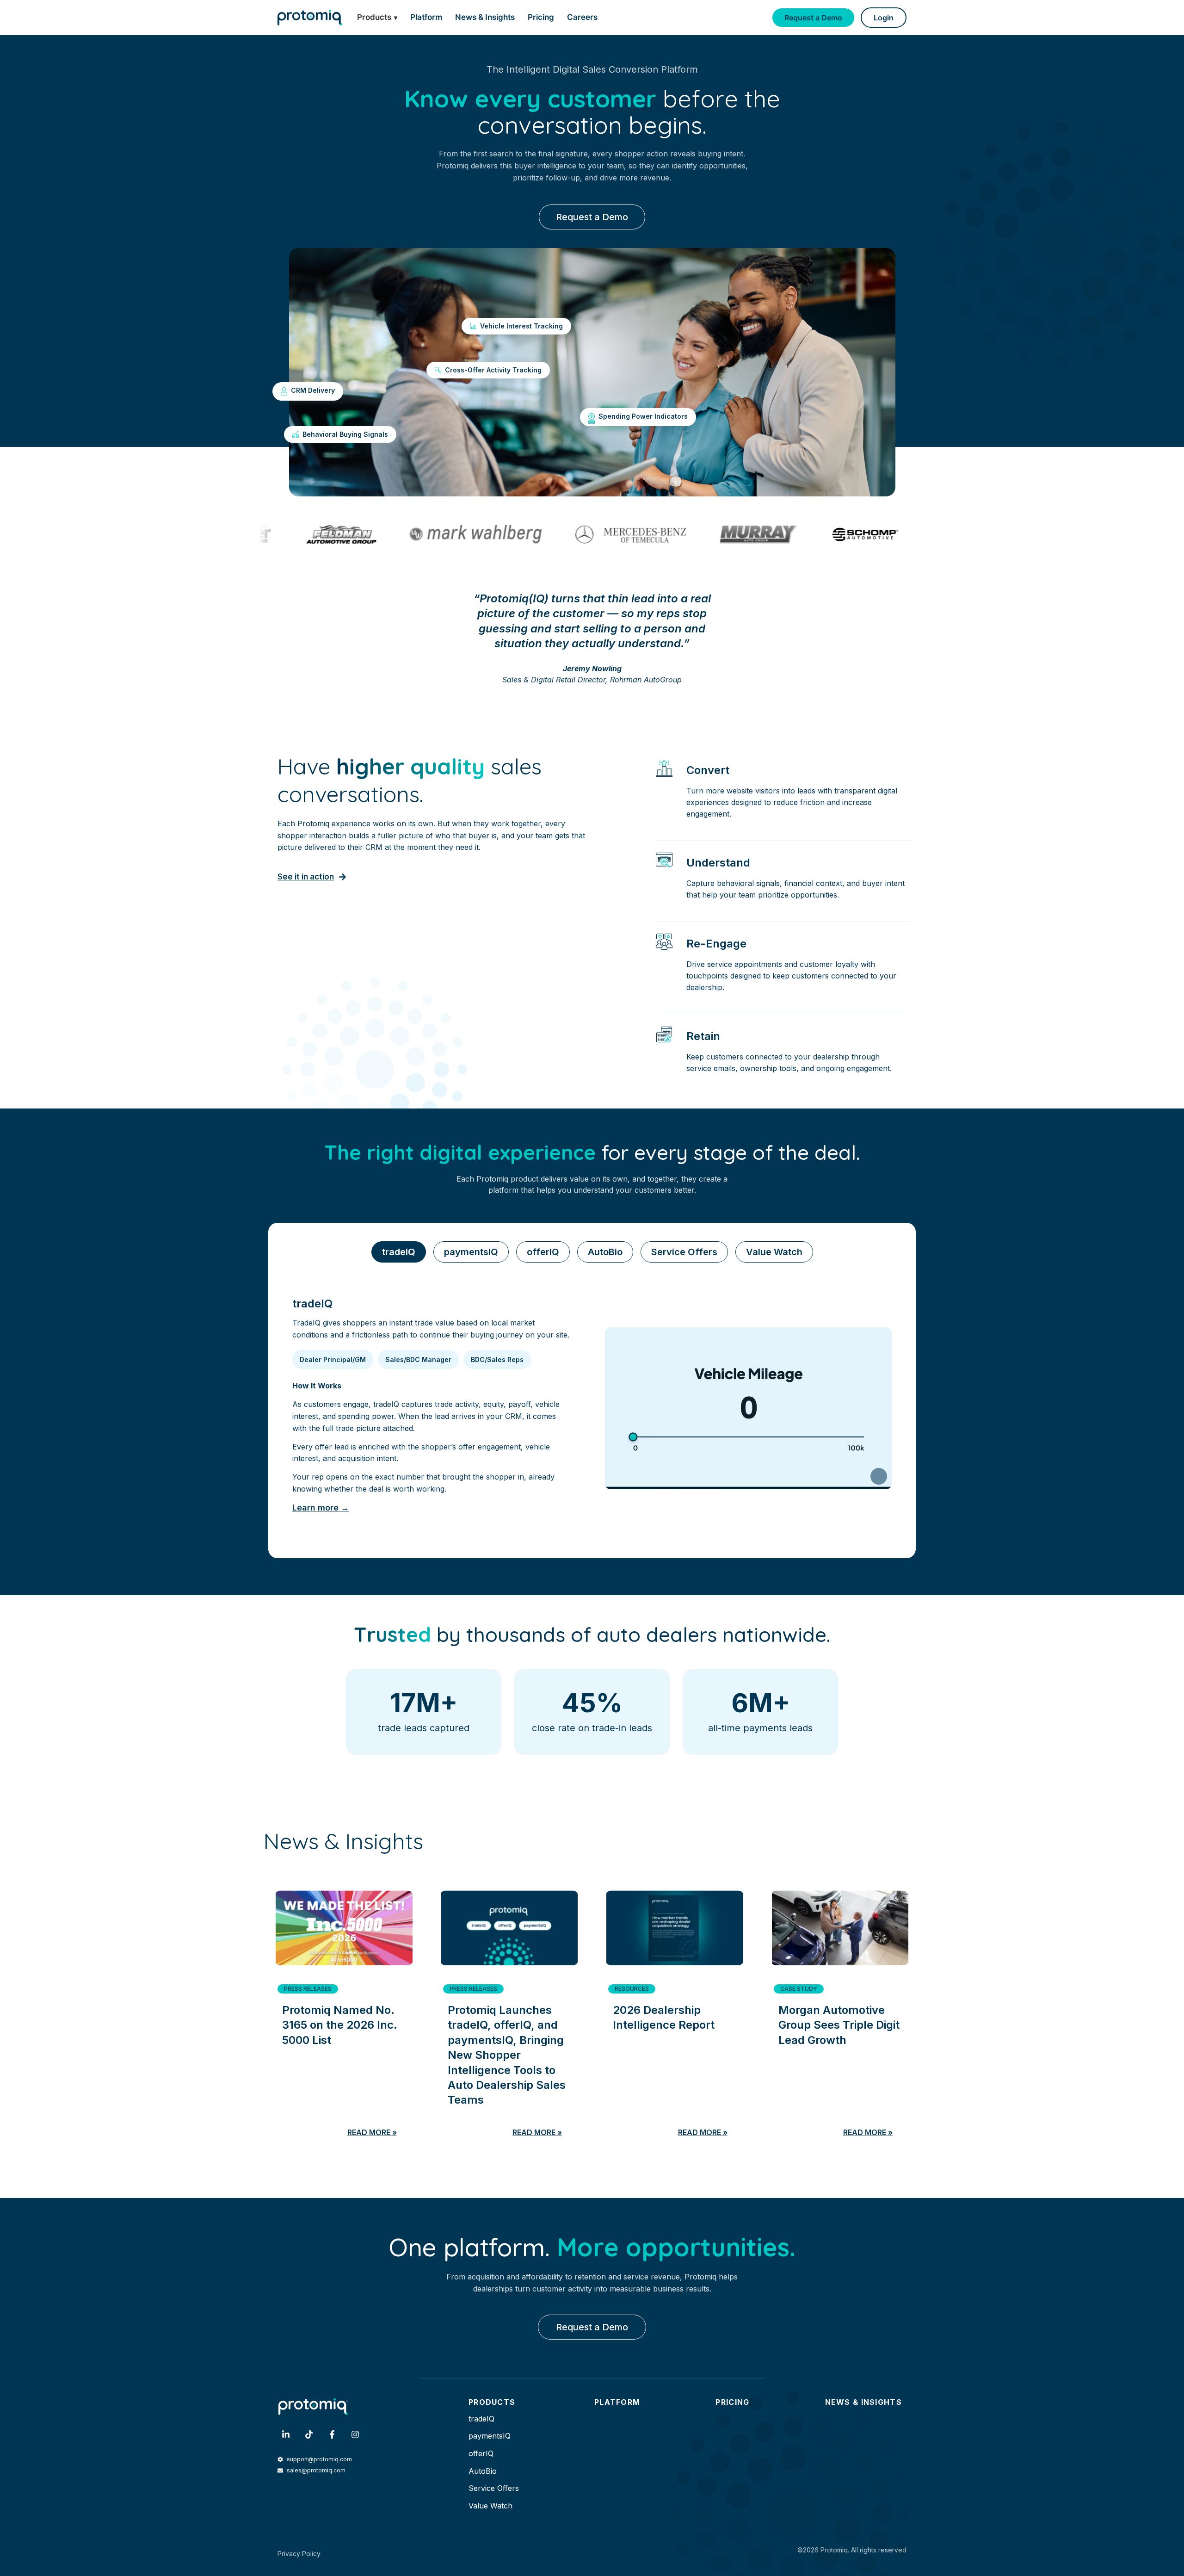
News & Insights (485, 17)
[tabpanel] (592, 1409)
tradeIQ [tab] (399, 1252)
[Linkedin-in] (286, 2434)
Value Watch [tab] (774, 1252)
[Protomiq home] (310, 17)
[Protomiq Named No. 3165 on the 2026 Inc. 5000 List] (344, 1924)
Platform (426, 17)
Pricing (541, 17)
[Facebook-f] (332, 2434)
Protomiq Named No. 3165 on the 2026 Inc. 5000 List (340, 2025)
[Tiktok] (309, 2434)
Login (884, 18)
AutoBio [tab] (605, 1252)
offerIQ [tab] (543, 1252)
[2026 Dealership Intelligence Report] (675, 1924)
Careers (582, 17)
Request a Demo (813, 18)
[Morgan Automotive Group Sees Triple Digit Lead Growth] (840, 1924)
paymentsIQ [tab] (471, 1252)
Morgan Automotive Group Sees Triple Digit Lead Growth (839, 2025)
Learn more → (321, 1508)
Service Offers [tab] (684, 1252)
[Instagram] (355, 2434)
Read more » (372, 2132)
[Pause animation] (879, 1476)
